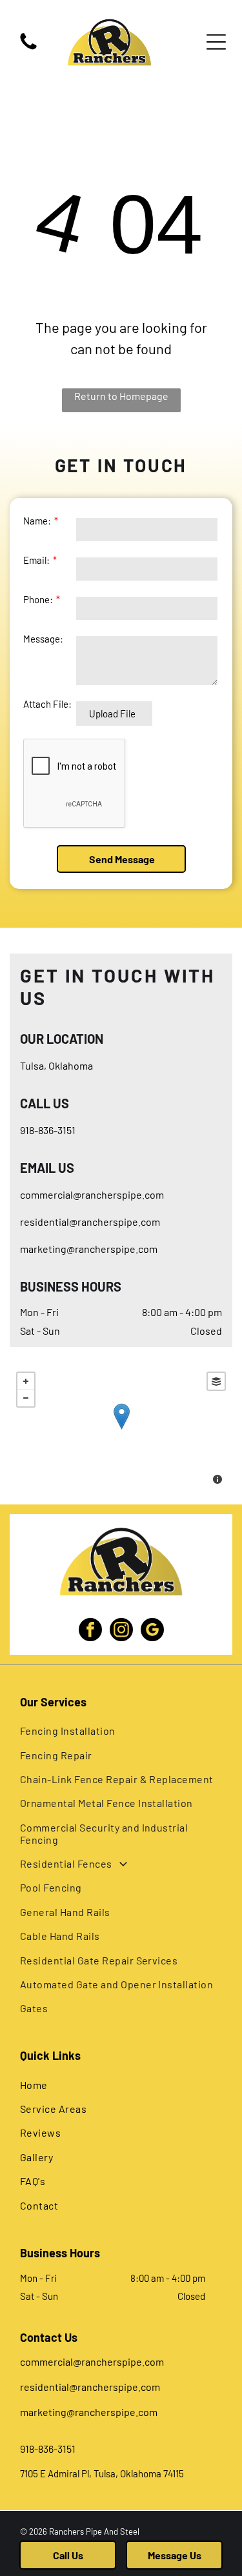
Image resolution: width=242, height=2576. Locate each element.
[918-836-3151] (28, 48)
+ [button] (26, 1381)
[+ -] (121, 1430)
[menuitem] (121, 1731)
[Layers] (216, 1381)
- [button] (26, 1398)
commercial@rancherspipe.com (92, 1194)
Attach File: (47, 704)
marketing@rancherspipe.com (89, 1249)
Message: (43, 639)
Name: (37, 521)
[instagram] (121, 1631)
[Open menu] (216, 42)
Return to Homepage (121, 396)
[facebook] (90, 1631)
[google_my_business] (152, 1631)
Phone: (38, 599)
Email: (36, 560)
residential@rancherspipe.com (90, 1222)
